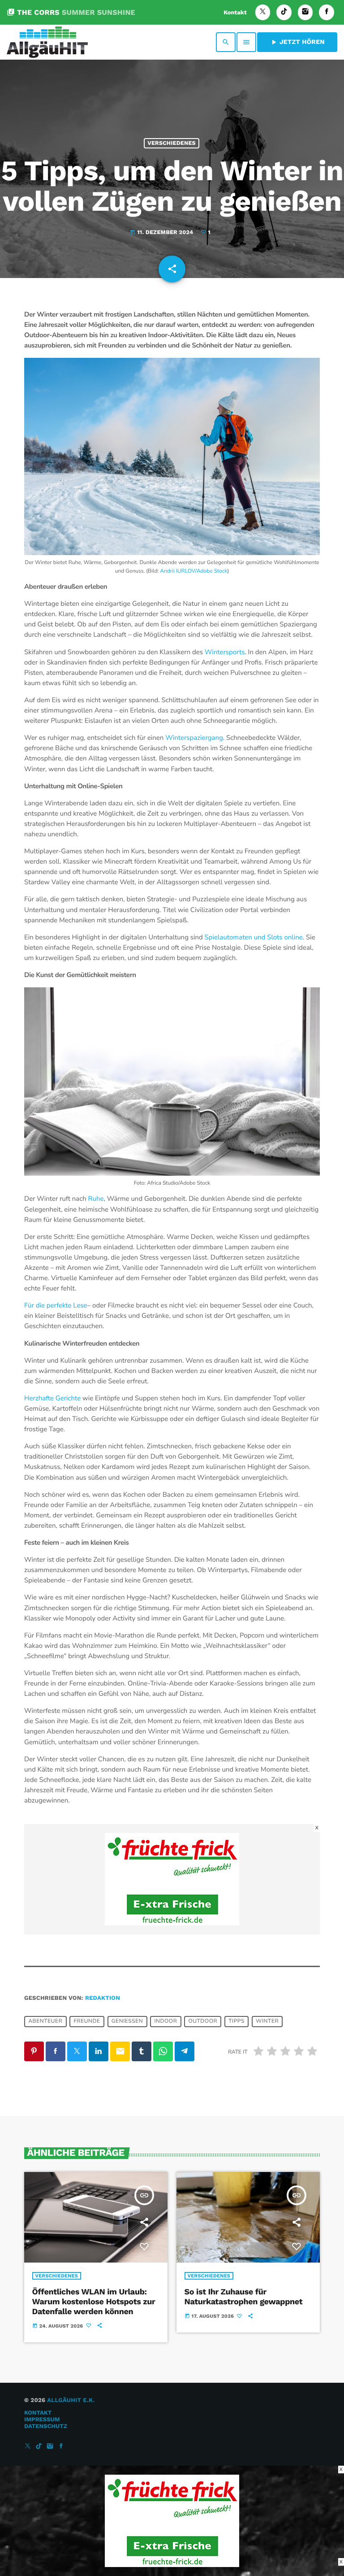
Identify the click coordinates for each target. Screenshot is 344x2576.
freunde (87, 2021)
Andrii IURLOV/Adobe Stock (193, 571)
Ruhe (96, 1199)
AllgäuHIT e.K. (71, 2400)
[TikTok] (284, 12)
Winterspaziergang (194, 738)
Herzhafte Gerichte (52, 1399)
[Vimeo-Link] (47, 42)
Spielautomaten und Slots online (254, 938)
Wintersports (225, 652)
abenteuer (45, 2021)
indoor (166, 2021)
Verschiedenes (172, 143)
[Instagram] (305, 12)
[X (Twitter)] (263, 12)
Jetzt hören (297, 42)
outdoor (203, 2021)
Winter (267, 2021)
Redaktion (103, 1998)
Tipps (236, 2021)
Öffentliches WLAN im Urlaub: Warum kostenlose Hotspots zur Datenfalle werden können (94, 2302)
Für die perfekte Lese (56, 1306)
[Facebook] (327, 12)
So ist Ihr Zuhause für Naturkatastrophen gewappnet (244, 2297)
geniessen (127, 2021)
